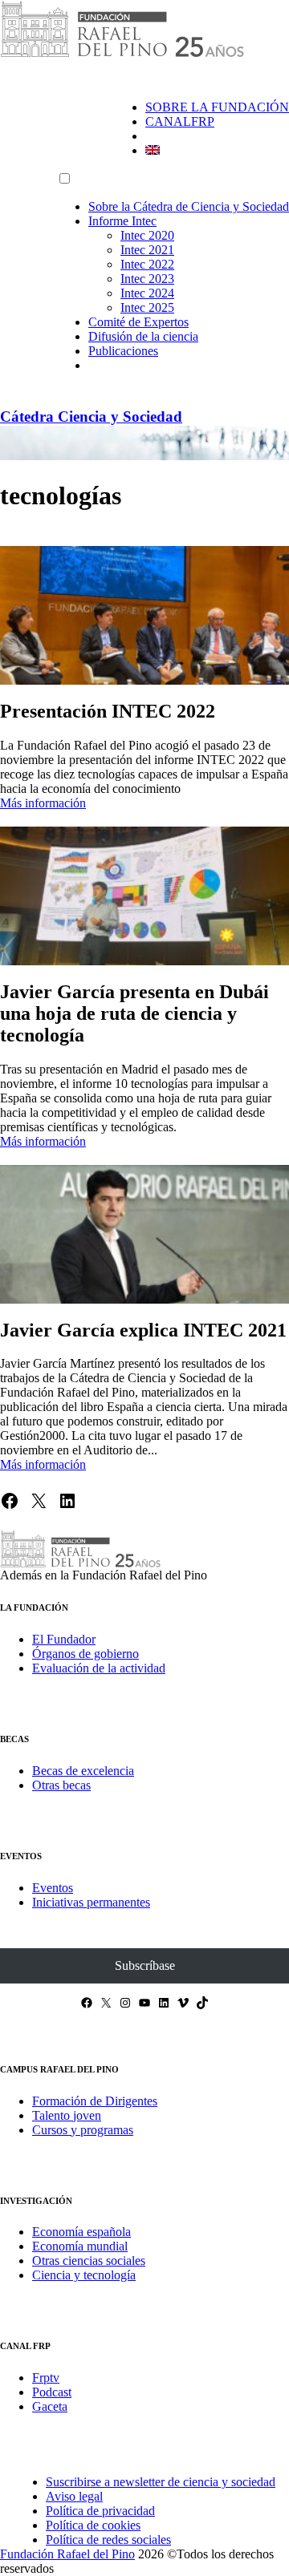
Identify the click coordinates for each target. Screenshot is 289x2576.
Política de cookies (93, 2525)
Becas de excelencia (83, 1771)
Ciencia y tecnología (84, 2275)
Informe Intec (122, 221)
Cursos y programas (83, 2130)
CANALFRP (180, 121)
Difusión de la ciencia (143, 336)
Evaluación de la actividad (99, 1668)
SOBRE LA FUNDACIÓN (217, 107)
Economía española (81, 2232)
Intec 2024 (147, 293)
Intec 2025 (147, 307)
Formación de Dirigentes (95, 2101)
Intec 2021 (147, 250)
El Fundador (64, 1639)
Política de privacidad (100, 2511)
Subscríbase (145, 1965)
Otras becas (61, 1785)
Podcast (52, 2392)
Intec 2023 (147, 279)
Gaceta (50, 2406)
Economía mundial (80, 2246)
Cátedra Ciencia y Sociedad (91, 417)
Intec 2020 (147, 235)
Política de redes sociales (108, 2540)
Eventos (53, 1888)
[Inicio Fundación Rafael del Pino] (122, 54)
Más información (43, 803)
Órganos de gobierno (85, 1654)
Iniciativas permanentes (91, 1902)
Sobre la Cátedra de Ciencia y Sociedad (189, 206)
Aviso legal (74, 2496)
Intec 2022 (147, 264)
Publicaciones (123, 351)
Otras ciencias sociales (89, 2261)
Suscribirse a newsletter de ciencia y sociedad (161, 2482)
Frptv (46, 2378)
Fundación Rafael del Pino (67, 2554)
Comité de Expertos (138, 322)
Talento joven (67, 2115)
